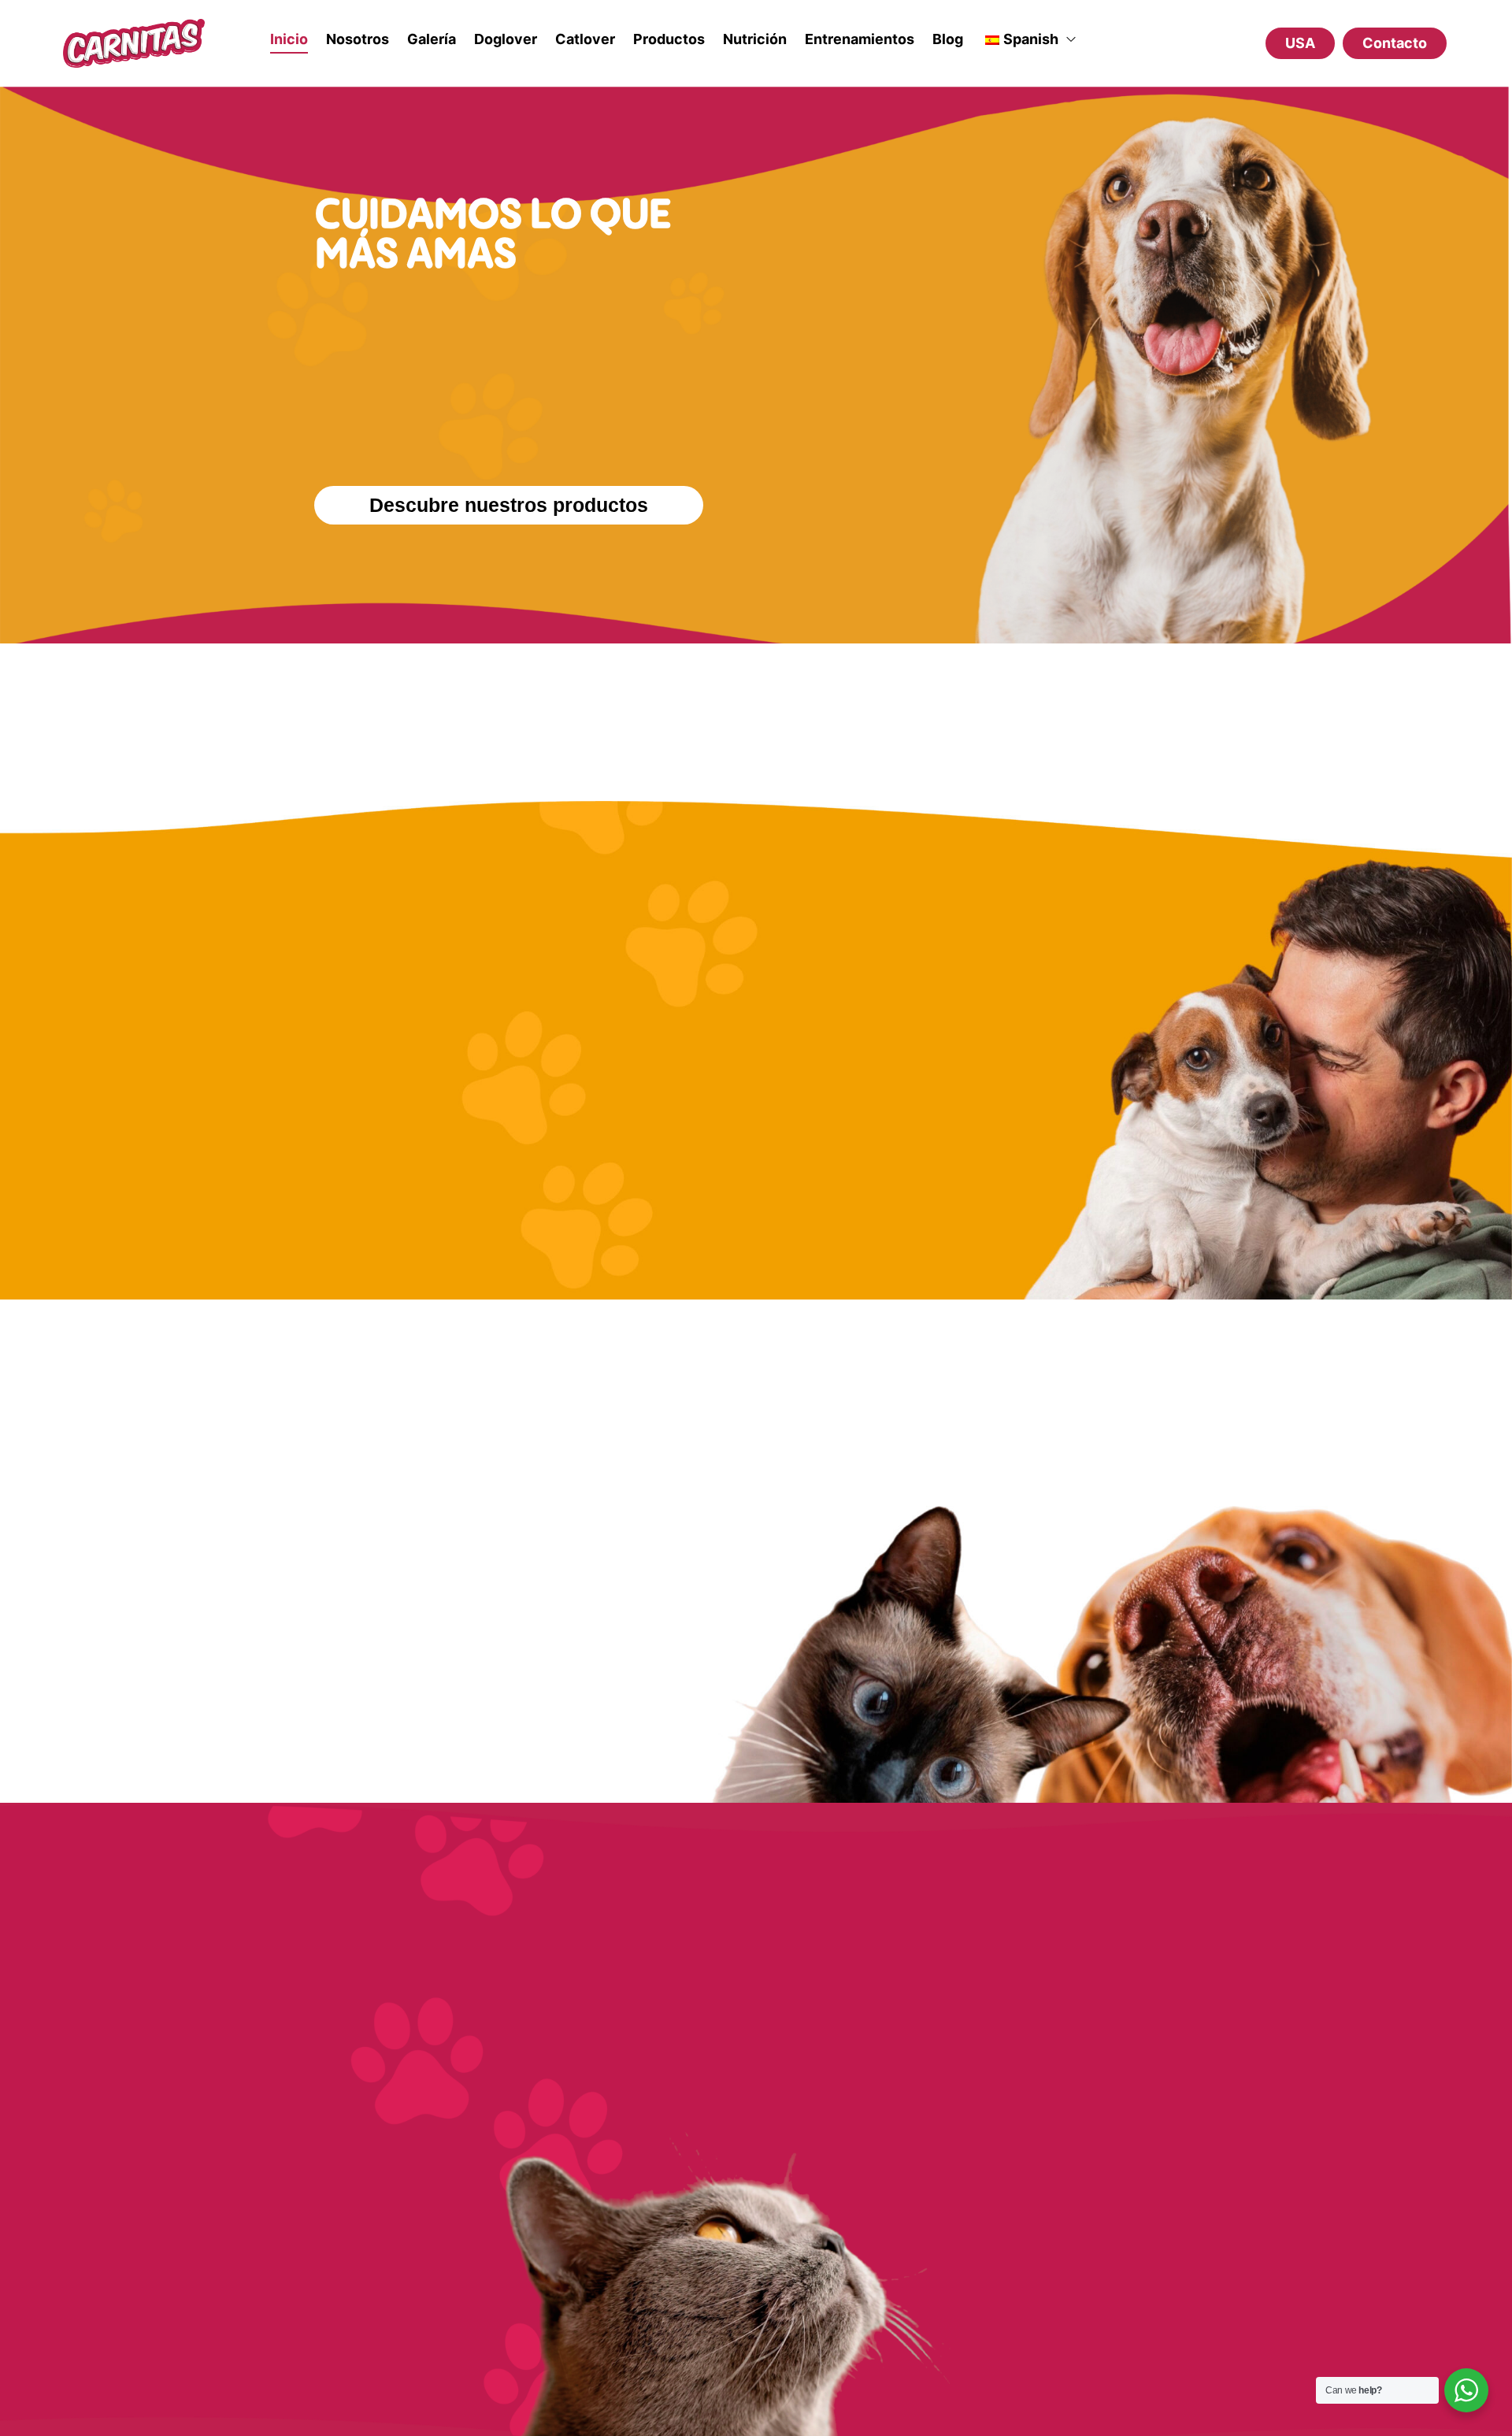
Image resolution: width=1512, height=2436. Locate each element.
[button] (1395, 43)
